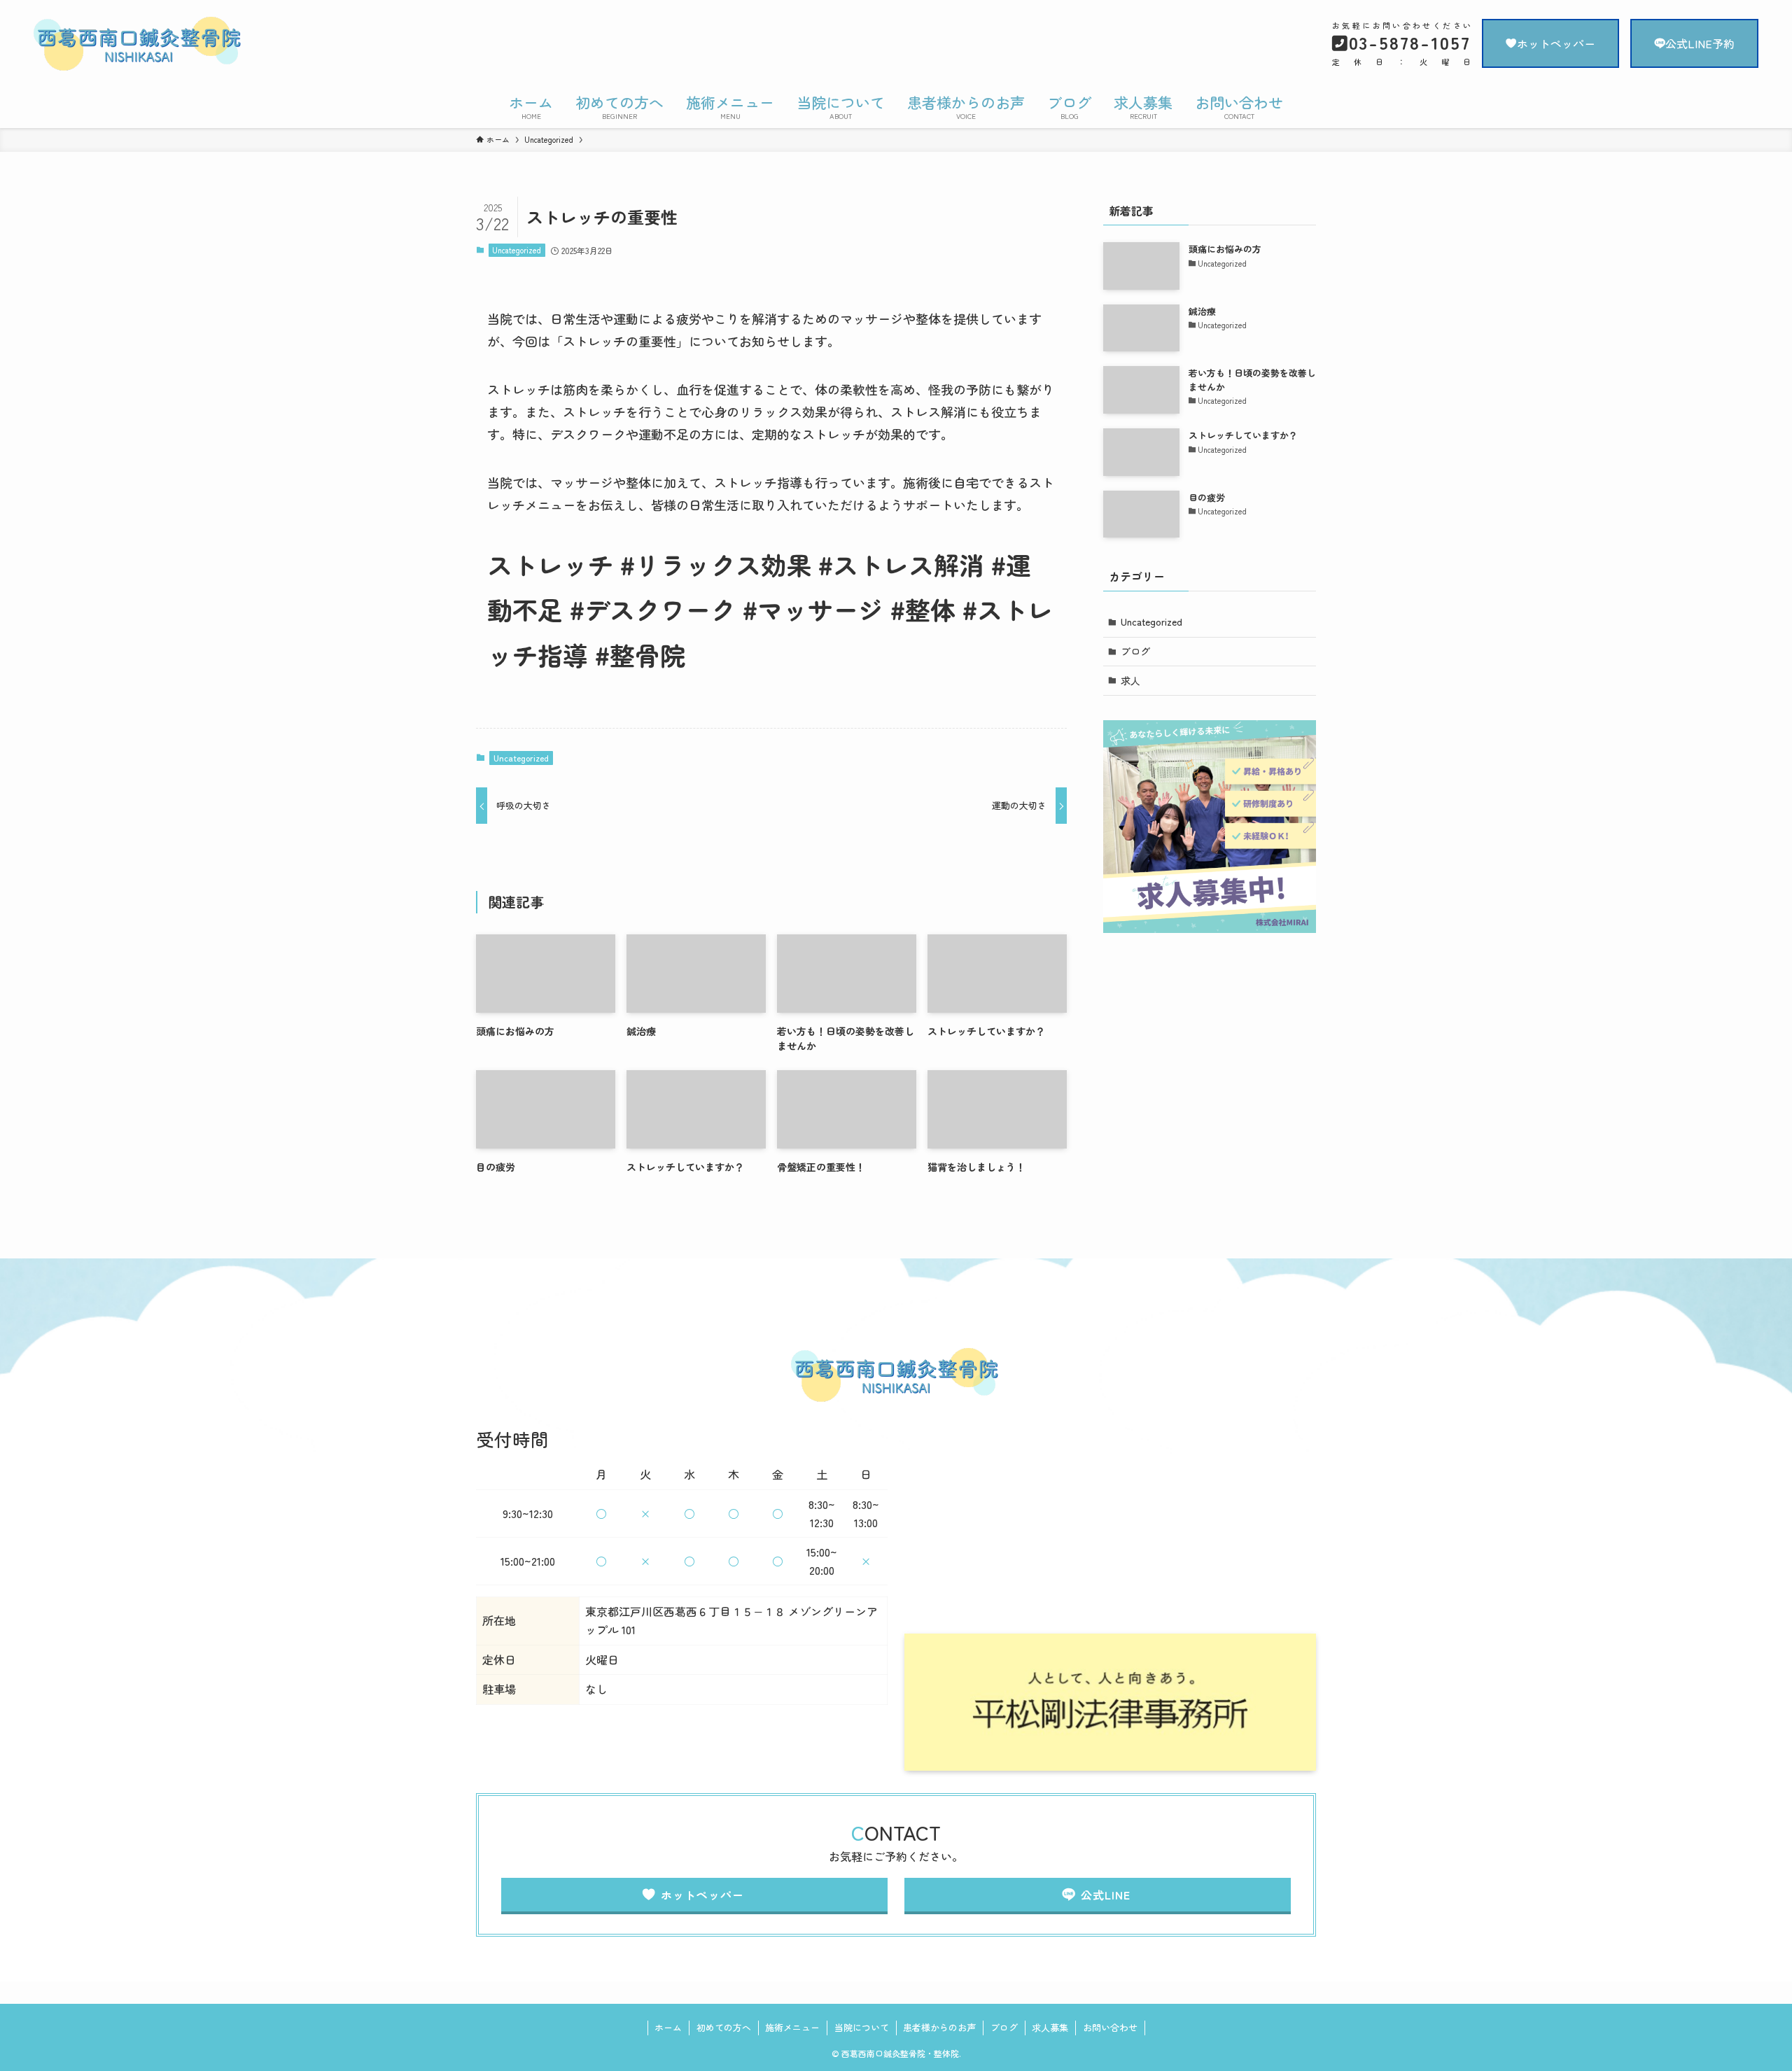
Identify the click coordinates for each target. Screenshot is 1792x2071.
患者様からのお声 (939, 2027)
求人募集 (1050, 2027)
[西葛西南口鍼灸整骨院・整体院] (292, 45)
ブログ (1135, 651)
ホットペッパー (1556, 43)
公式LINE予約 (1700, 43)
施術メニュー (792, 2027)
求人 (1130, 680)
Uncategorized (517, 250)
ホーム (668, 2027)
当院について (862, 2027)
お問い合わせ (1110, 2027)
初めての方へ (724, 2027)
